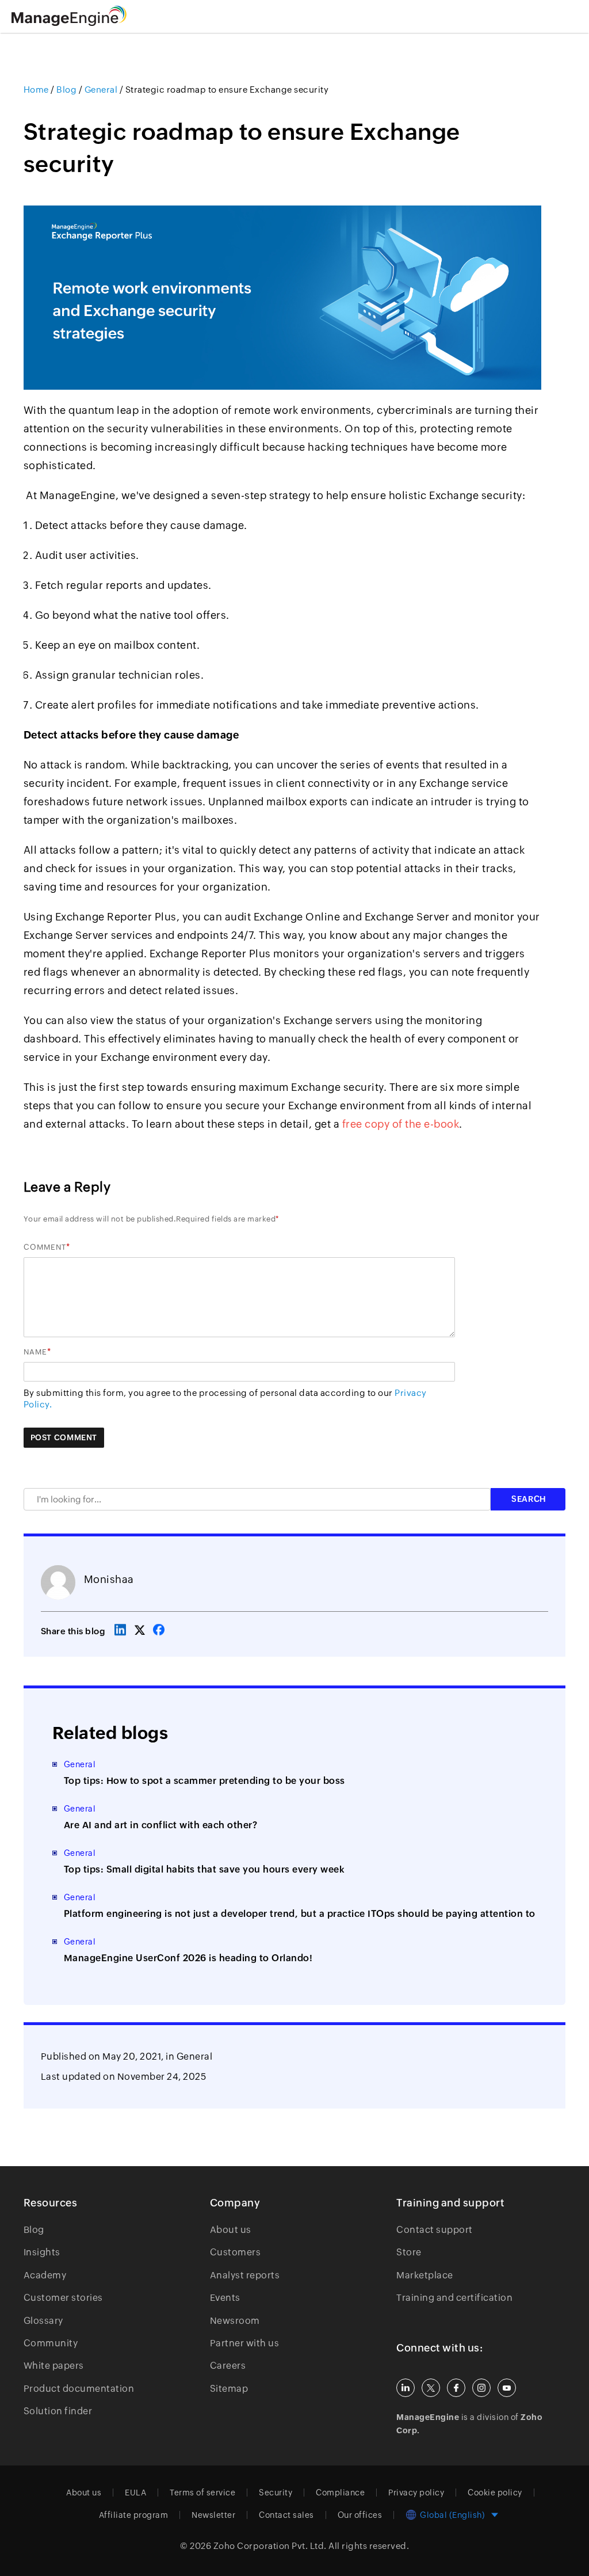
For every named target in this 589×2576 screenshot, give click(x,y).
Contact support (435, 2230)
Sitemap (229, 2389)
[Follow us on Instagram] (481, 2388)
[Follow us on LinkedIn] (406, 2388)
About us (231, 2230)
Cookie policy (495, 2493)
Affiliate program (134, 2515)
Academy (45, 2275)
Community (51, 2343)
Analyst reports (245, 2275)
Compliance (340, 2493)
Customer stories (63, 2298)
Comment (45, 1247)
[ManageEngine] (83, 16)
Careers (228, 2366)
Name (35, 1352)
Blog (34, 2230)
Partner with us (245, 2343)
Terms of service (202, 2493)
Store (409, 2252)
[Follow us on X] (431, 2388)
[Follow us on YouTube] (507, 2388)
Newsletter (213, 2515)
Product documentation (79, 2389)
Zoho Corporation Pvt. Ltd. (270, 2546)
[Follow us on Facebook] (456, 2388)
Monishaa (109, 1579)
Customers (236, 2252)
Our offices (360, 2515)
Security (276, 2493)
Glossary (43, 2321)
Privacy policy (416, 2493)
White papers (54, 2366)
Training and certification (454, 2298)
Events (225, 2298)
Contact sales (286, 2515)
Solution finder (58, 2411)
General (195, 2056)
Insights (42, 2252)
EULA (135, 2493)
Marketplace (425, 2275)
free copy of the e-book (401, 1124)
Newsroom (235, 2321)
